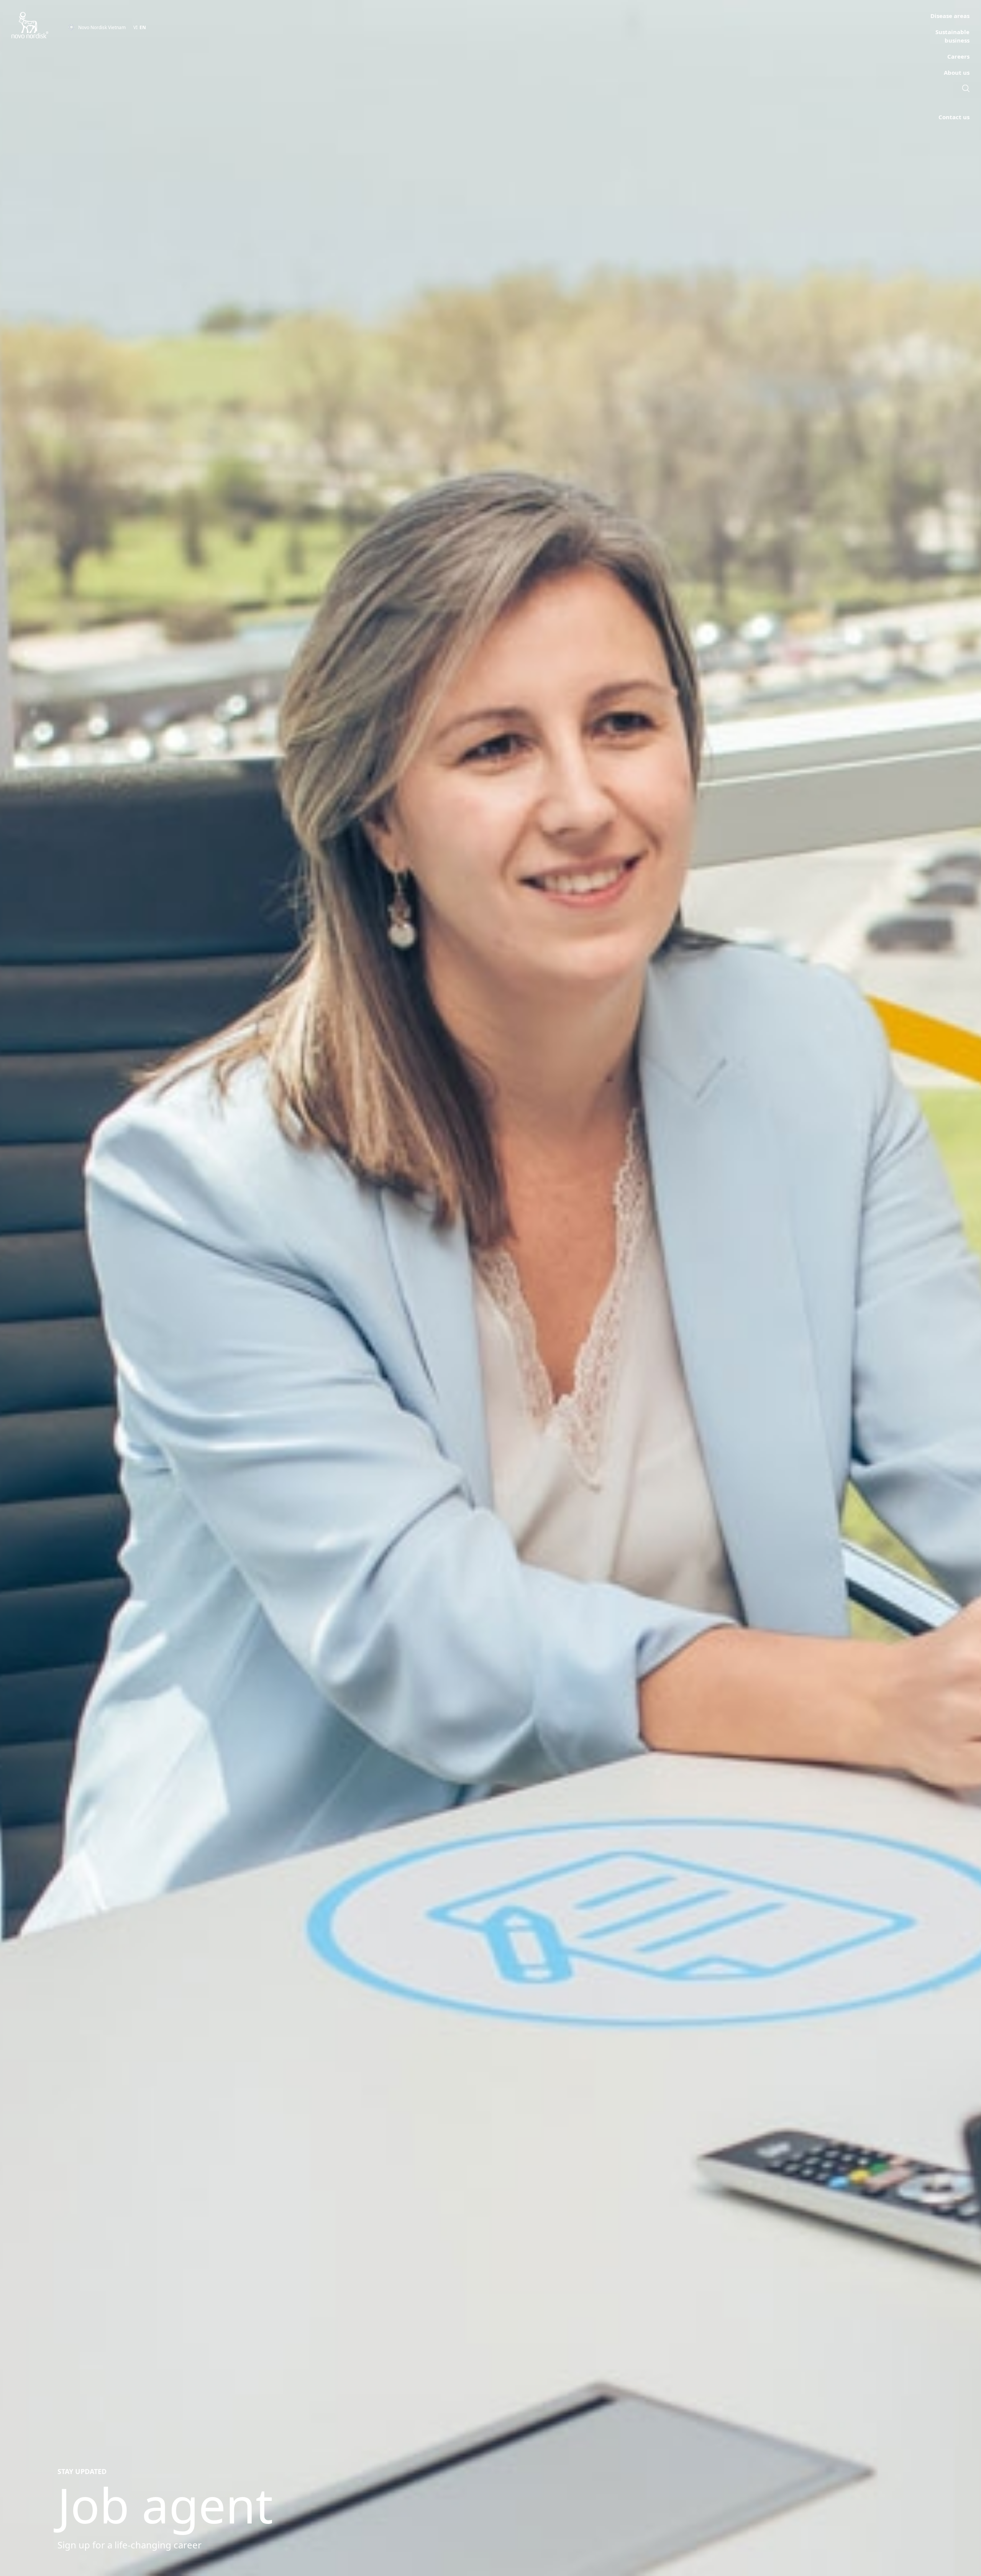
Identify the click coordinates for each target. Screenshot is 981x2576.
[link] (966, 89)
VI (135, 27)
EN (143, 27)
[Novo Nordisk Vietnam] (40, 25)
